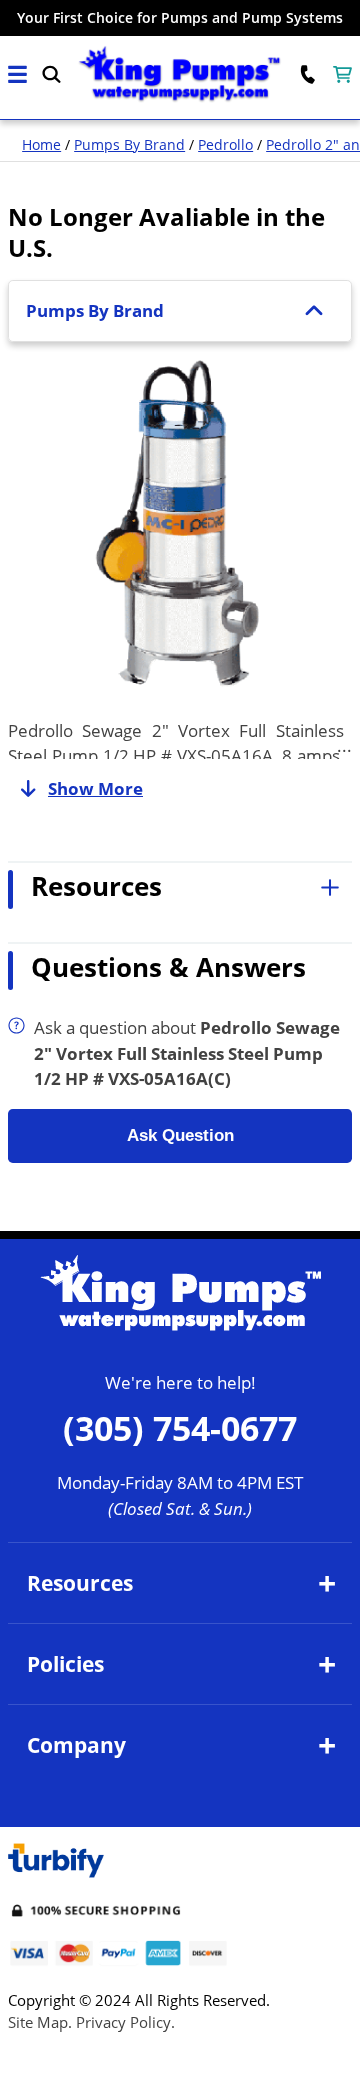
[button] (17, 74)
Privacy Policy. (125, 2022)
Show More (95, 788)
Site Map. (40, 2022)
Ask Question (180, 1135)
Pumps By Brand (129, 144)
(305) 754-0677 (180, 1428)
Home (41, 144)
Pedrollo (225, 144)
